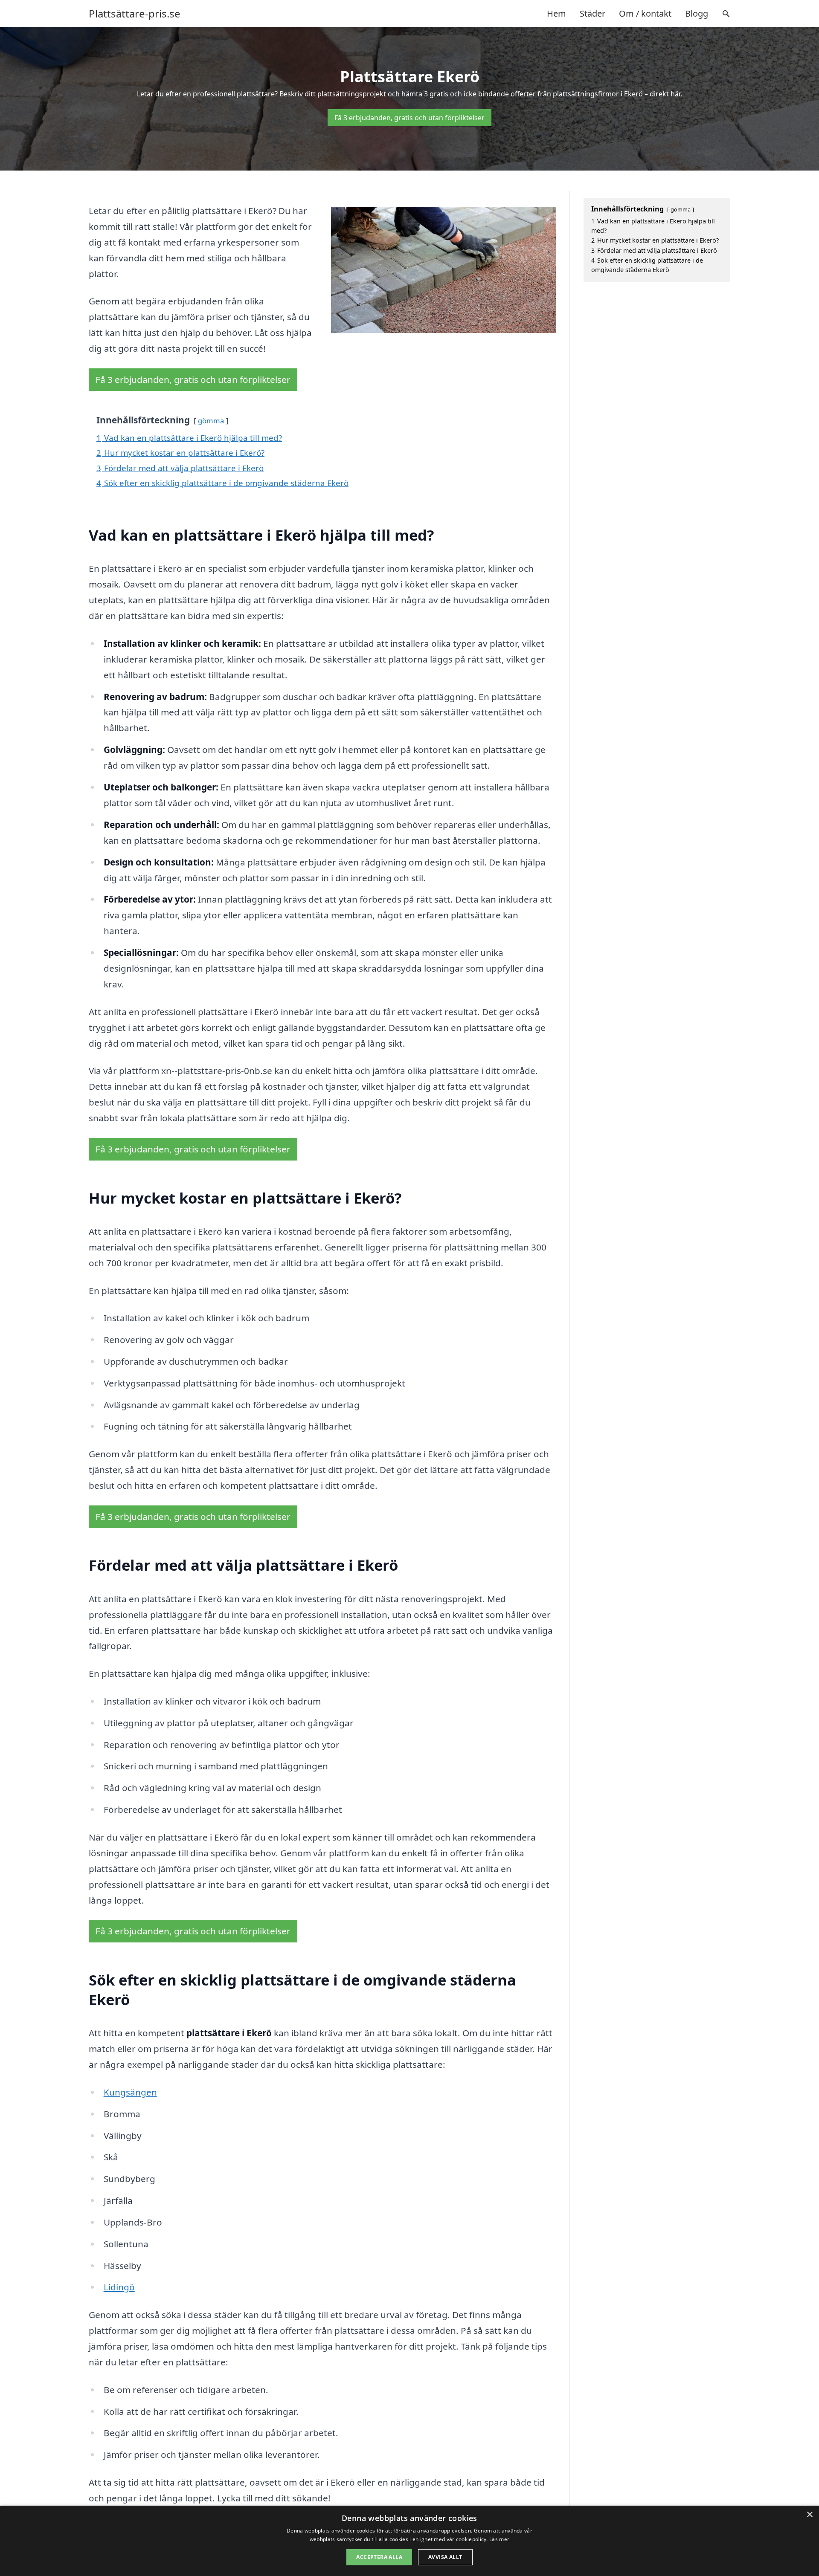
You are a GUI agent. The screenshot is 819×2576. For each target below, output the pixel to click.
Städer (592, 13)
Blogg (697, 13)
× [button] (809, 2515)
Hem (556, 13)
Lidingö (119, 2287)
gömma (211, 421)
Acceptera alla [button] (379, 2557)
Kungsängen (130, 2092)
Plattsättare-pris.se (135, 14)
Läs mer (499, 2539)
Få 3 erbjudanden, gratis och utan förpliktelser (409, 118)
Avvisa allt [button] (445, 2557)
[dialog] (409, 2541)
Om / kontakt (645, 13)
